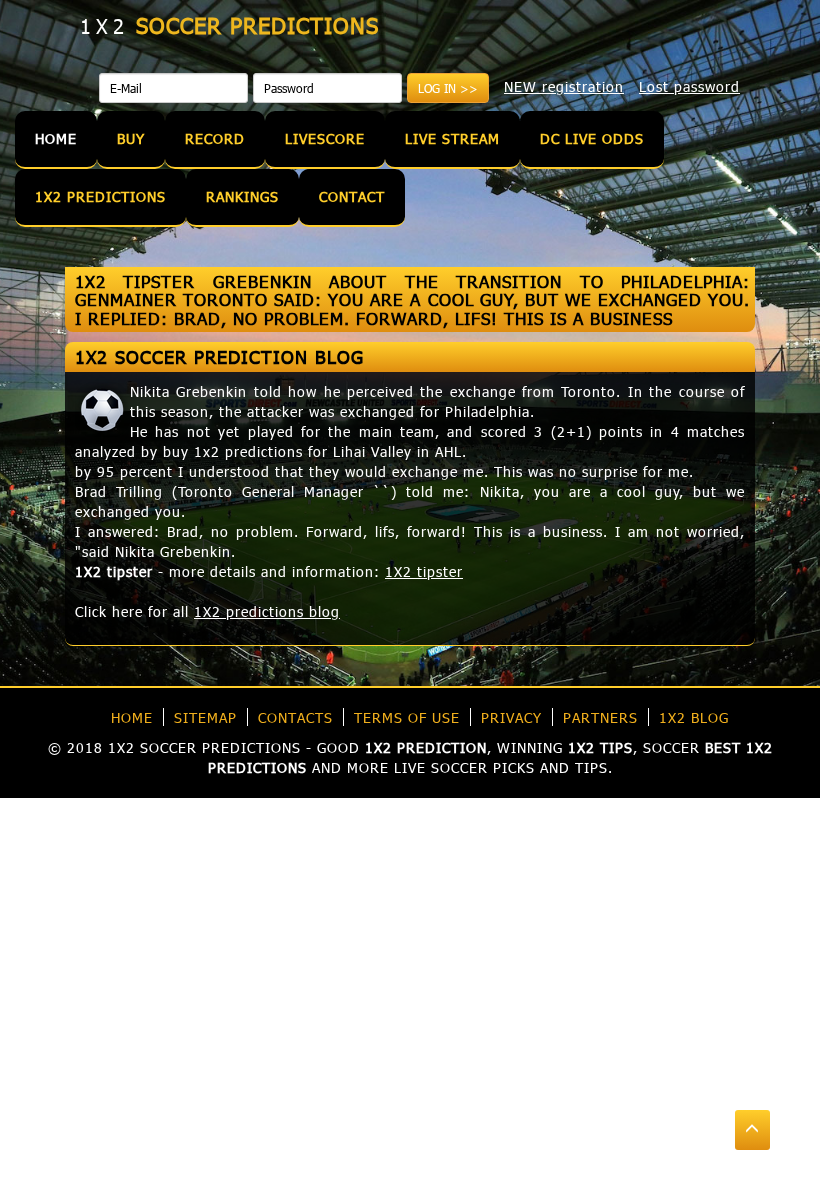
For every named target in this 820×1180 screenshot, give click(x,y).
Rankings (242, 196)
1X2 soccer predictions (204, 747)
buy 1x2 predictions (233, 451)
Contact (352, 196)
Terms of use (407, 717)
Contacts (295, 717)
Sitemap (205, 717)
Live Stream (452, 138)
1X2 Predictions (100, 196)
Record (215, 138)
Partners (600, 717)
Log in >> (448, 88)
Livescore (325, 138)
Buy (131, 138)
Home (56, 138)
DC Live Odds (592, 138)
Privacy (511, 717)
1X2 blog (694, 717)
